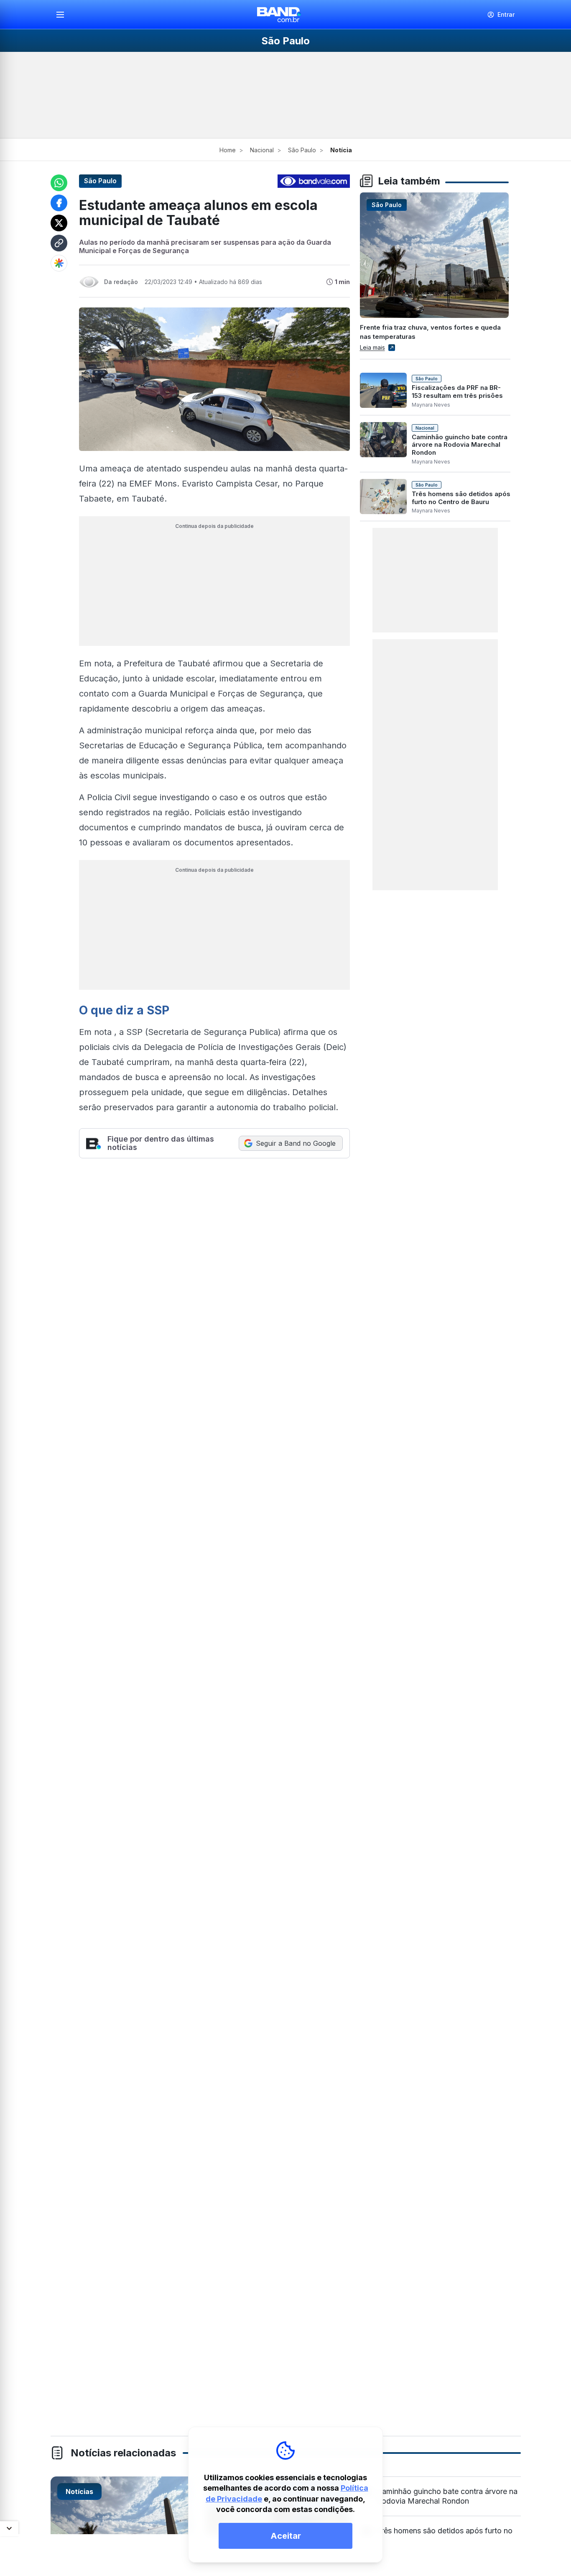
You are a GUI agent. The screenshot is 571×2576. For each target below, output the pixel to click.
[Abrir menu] (64, 15)
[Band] (279, 15)
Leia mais (372, 347)
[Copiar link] (59, 243)
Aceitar (286, 2536)
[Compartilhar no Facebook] (59, 203)
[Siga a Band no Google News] (59, 263)
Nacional (262, 150)
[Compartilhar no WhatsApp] (59, 183)
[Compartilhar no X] (59, 223)
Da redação (121, 282)
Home (228, 150)
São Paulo (302, 150)
